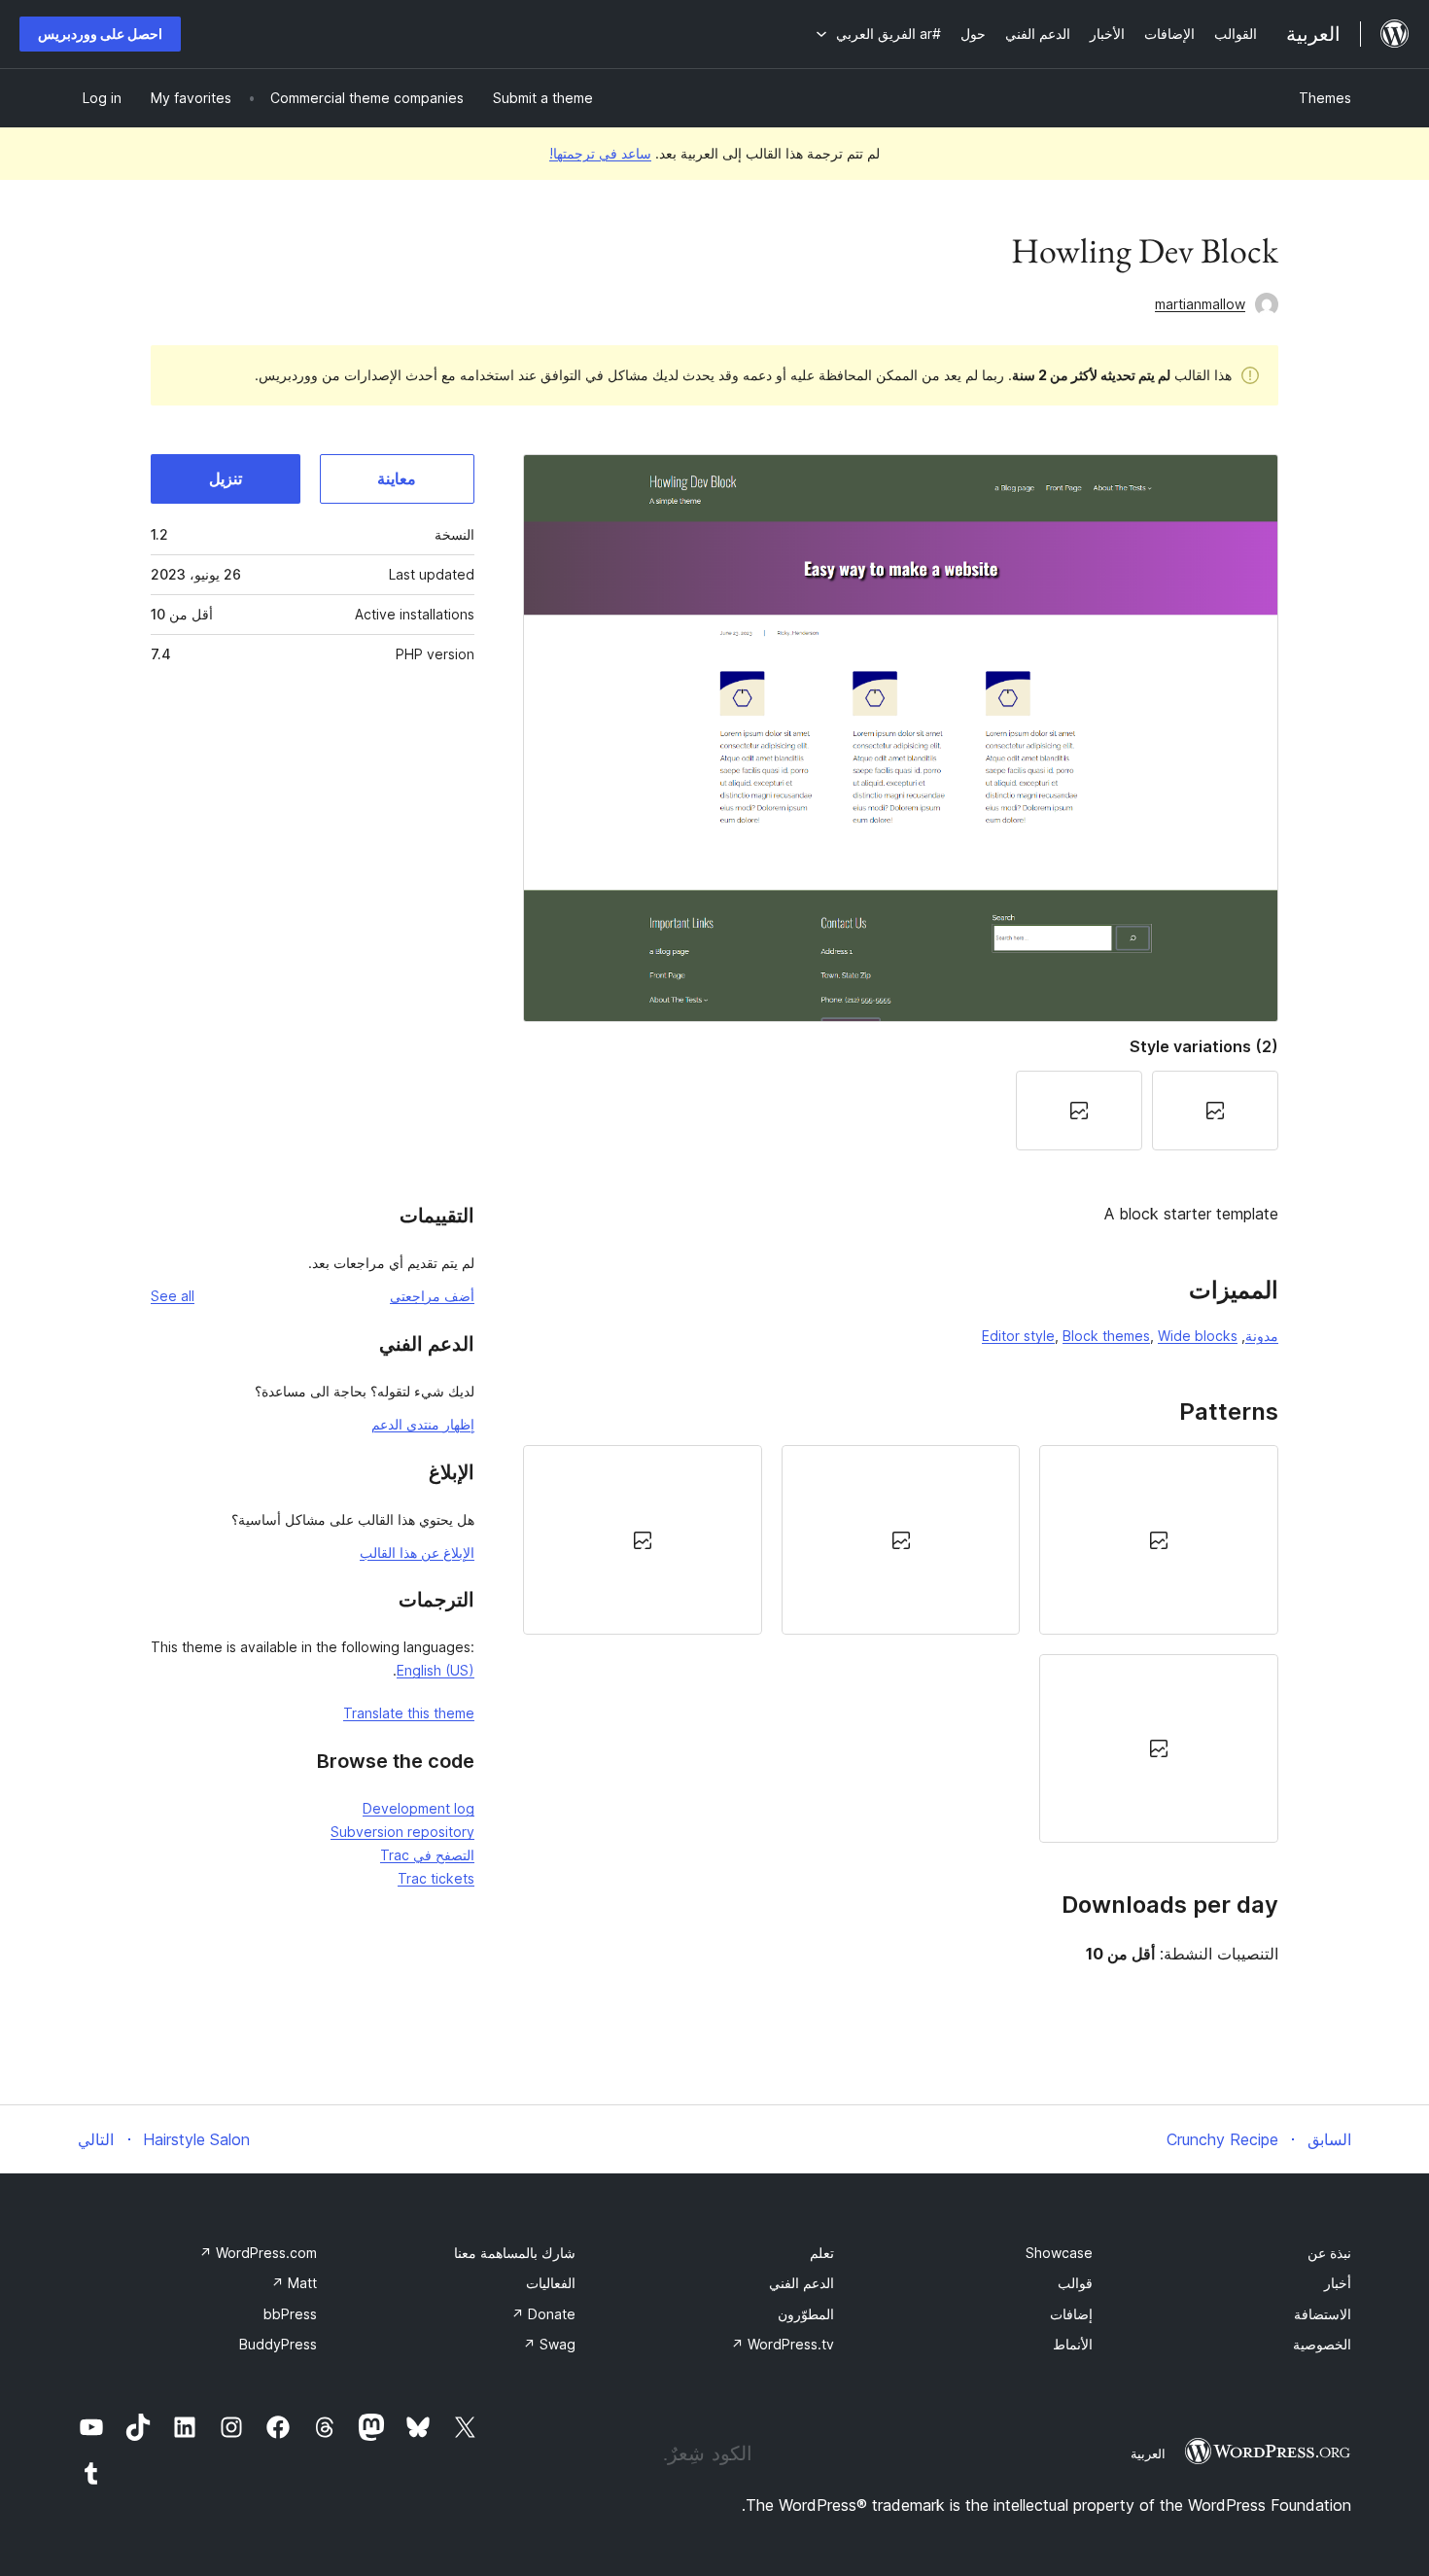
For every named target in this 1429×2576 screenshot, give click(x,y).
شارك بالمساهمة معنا (515, 2253)
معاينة (397, 478)
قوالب (1075, 2283)
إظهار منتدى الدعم (423, 1424)
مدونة (1262, 1336)
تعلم (822, 2253)
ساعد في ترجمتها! (600, 153)
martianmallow (1200, 304)
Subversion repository (402, 1832)
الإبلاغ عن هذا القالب (417, 1553)
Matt (294, 2283)
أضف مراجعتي (432, 1296)
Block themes (1106, 1336)
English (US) (436, 1670)
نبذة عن (1329, 2253)
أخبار (1338, 2283)
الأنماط (1073, 2344)
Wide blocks (1198, 1336)
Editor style (1018, 1336)
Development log (418, 1808)
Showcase (1059, 2253)
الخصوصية (1322, 2344)
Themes (1325, 98)
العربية (1148, 2453)
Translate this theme (409, 1713)
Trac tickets (436, 1878)
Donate (543, 2314)
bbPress (290, 2314)
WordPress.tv (783, 2344)
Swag (549, 2344)
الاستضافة (1323, 2314)
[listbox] (901, 1643)
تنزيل (226, 478)
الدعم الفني (802, 2283)
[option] (1159, 1539)
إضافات (1071, 2314)
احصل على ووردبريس (100, 34)
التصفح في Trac (427, 1855)
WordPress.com (258, 2253)
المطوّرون (806, 2314)
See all (173, 1296)
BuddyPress (278, 2344)
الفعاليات (551, 2283)
